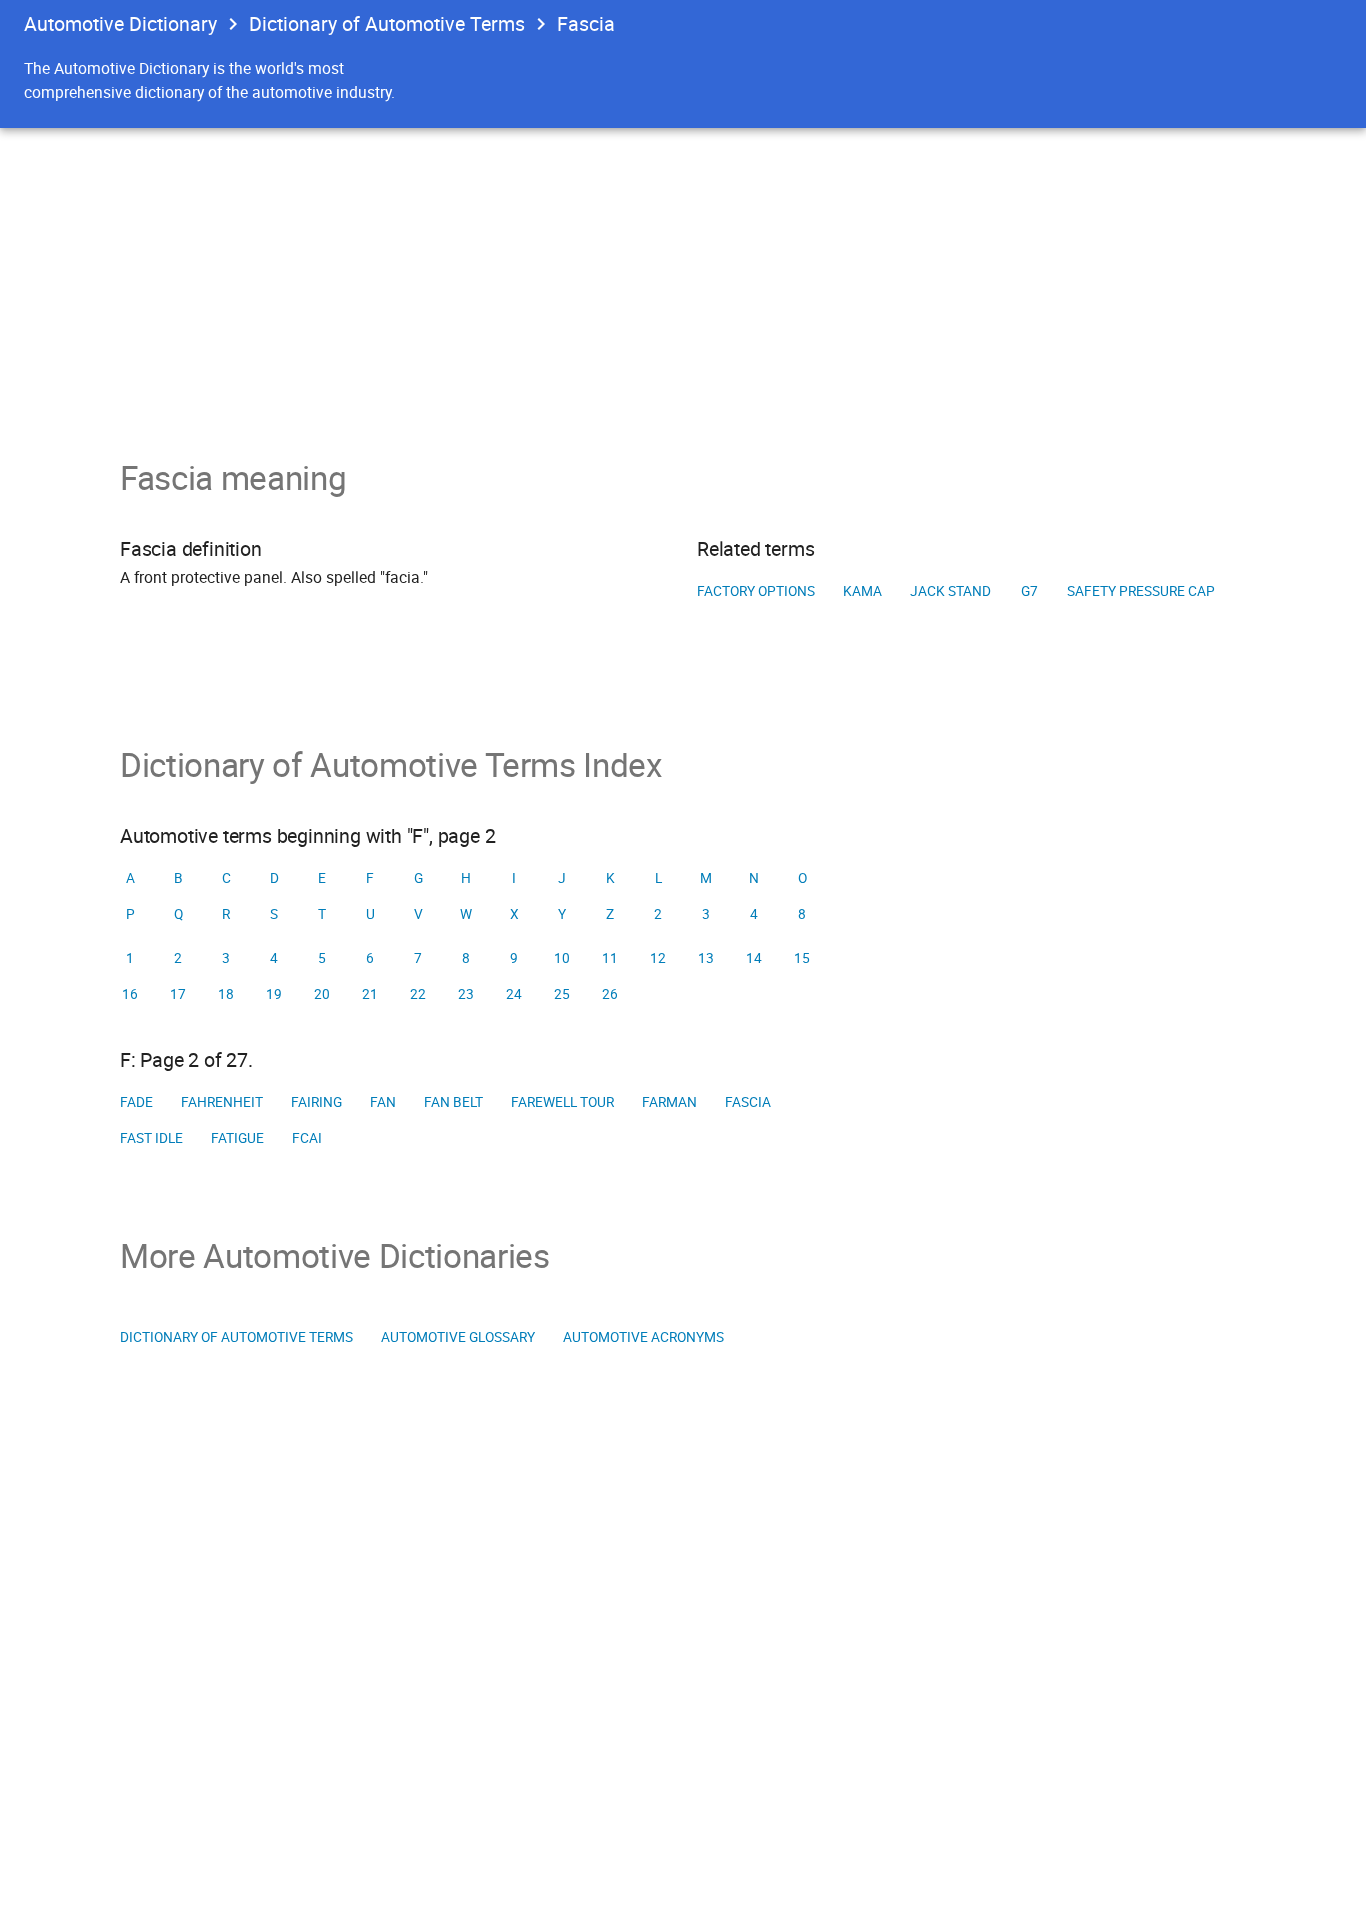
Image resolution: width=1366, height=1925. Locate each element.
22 (418, 994)
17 (178, 994)
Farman (669, 1102)
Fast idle (151, 1138)
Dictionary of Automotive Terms (387, 23)
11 (610, 958)
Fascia (748, 1102)
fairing (316, 1102)
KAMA (862, 591)
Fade (136, 1102)
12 (658, 958)
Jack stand (950, 591)
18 (226, 994)
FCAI (307, 1138)
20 (322, 994)
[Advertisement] (683, 278)
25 (562, 994)
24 (514, 994)
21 (370, 994)
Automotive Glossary (458, 1337)
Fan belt (453, 1102)
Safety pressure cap (1141, 591)
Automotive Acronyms (643, 1337)
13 (706, 958)
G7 (1029, 591)
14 (754, 958)
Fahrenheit (222, 1102)
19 (274, 994)
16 (130, 994)
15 (802, 958)
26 (610, 994)
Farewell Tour (562, 1102)
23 (466, 994)
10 (562, 958)
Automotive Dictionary (120, 23)
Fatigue (237, 1138)
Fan (383, 1102)
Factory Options (756, 591)
